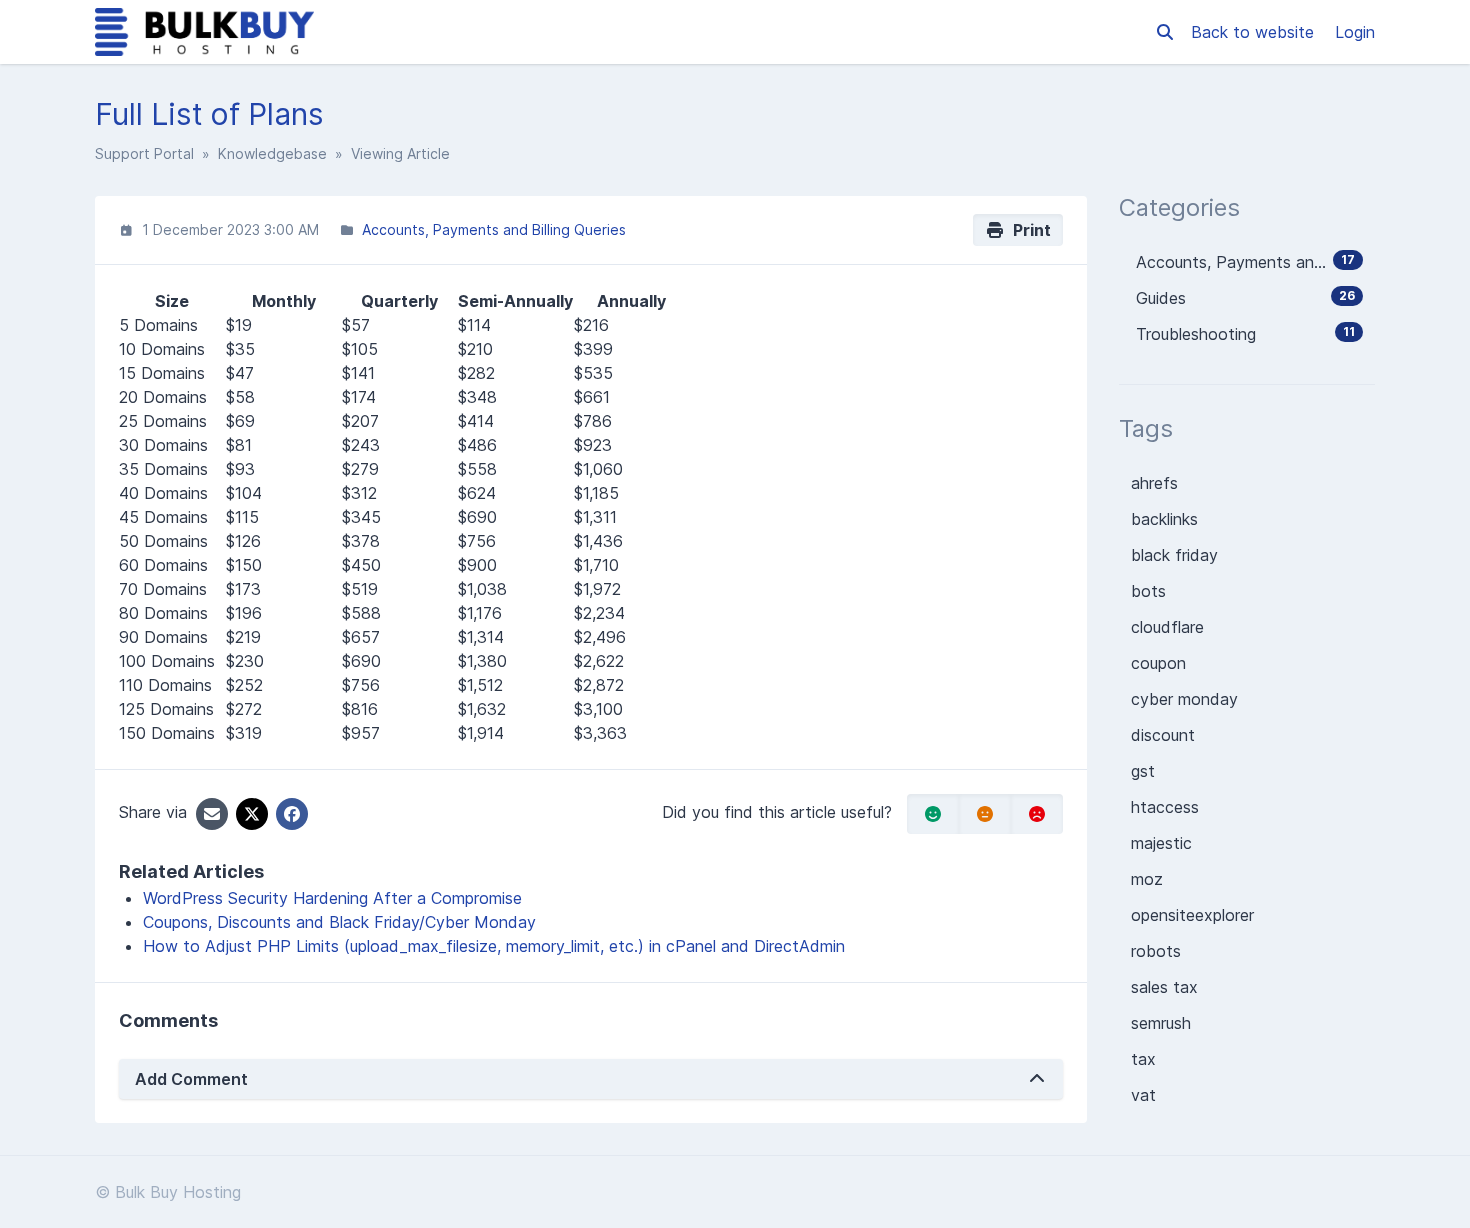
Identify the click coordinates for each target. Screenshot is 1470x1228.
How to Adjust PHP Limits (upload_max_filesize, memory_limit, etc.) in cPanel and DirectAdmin (494, 946)
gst (1143, 771)
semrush (1161, 1023)
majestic (1161, 843)
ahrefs (1154, 483)
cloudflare (1167, 627)
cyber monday (1184, 699)
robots (1156, 951)
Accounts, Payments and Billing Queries (494, 229)
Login (1355, 32)
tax (1143, 1059)
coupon (1158, 663)
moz (1147, 879)
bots (1148, 591)
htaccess (1165, 807)
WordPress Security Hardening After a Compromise (332, 898)
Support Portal (144, 153)
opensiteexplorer (1192, 915)
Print (1028, 230)
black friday (1174, 555)
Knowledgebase (272, 153)
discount (1163, 735)
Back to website (1255, 32)
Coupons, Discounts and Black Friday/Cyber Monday (339, 922)
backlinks (1164, 519)
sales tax (1164, 987)
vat (1143, 1095)
